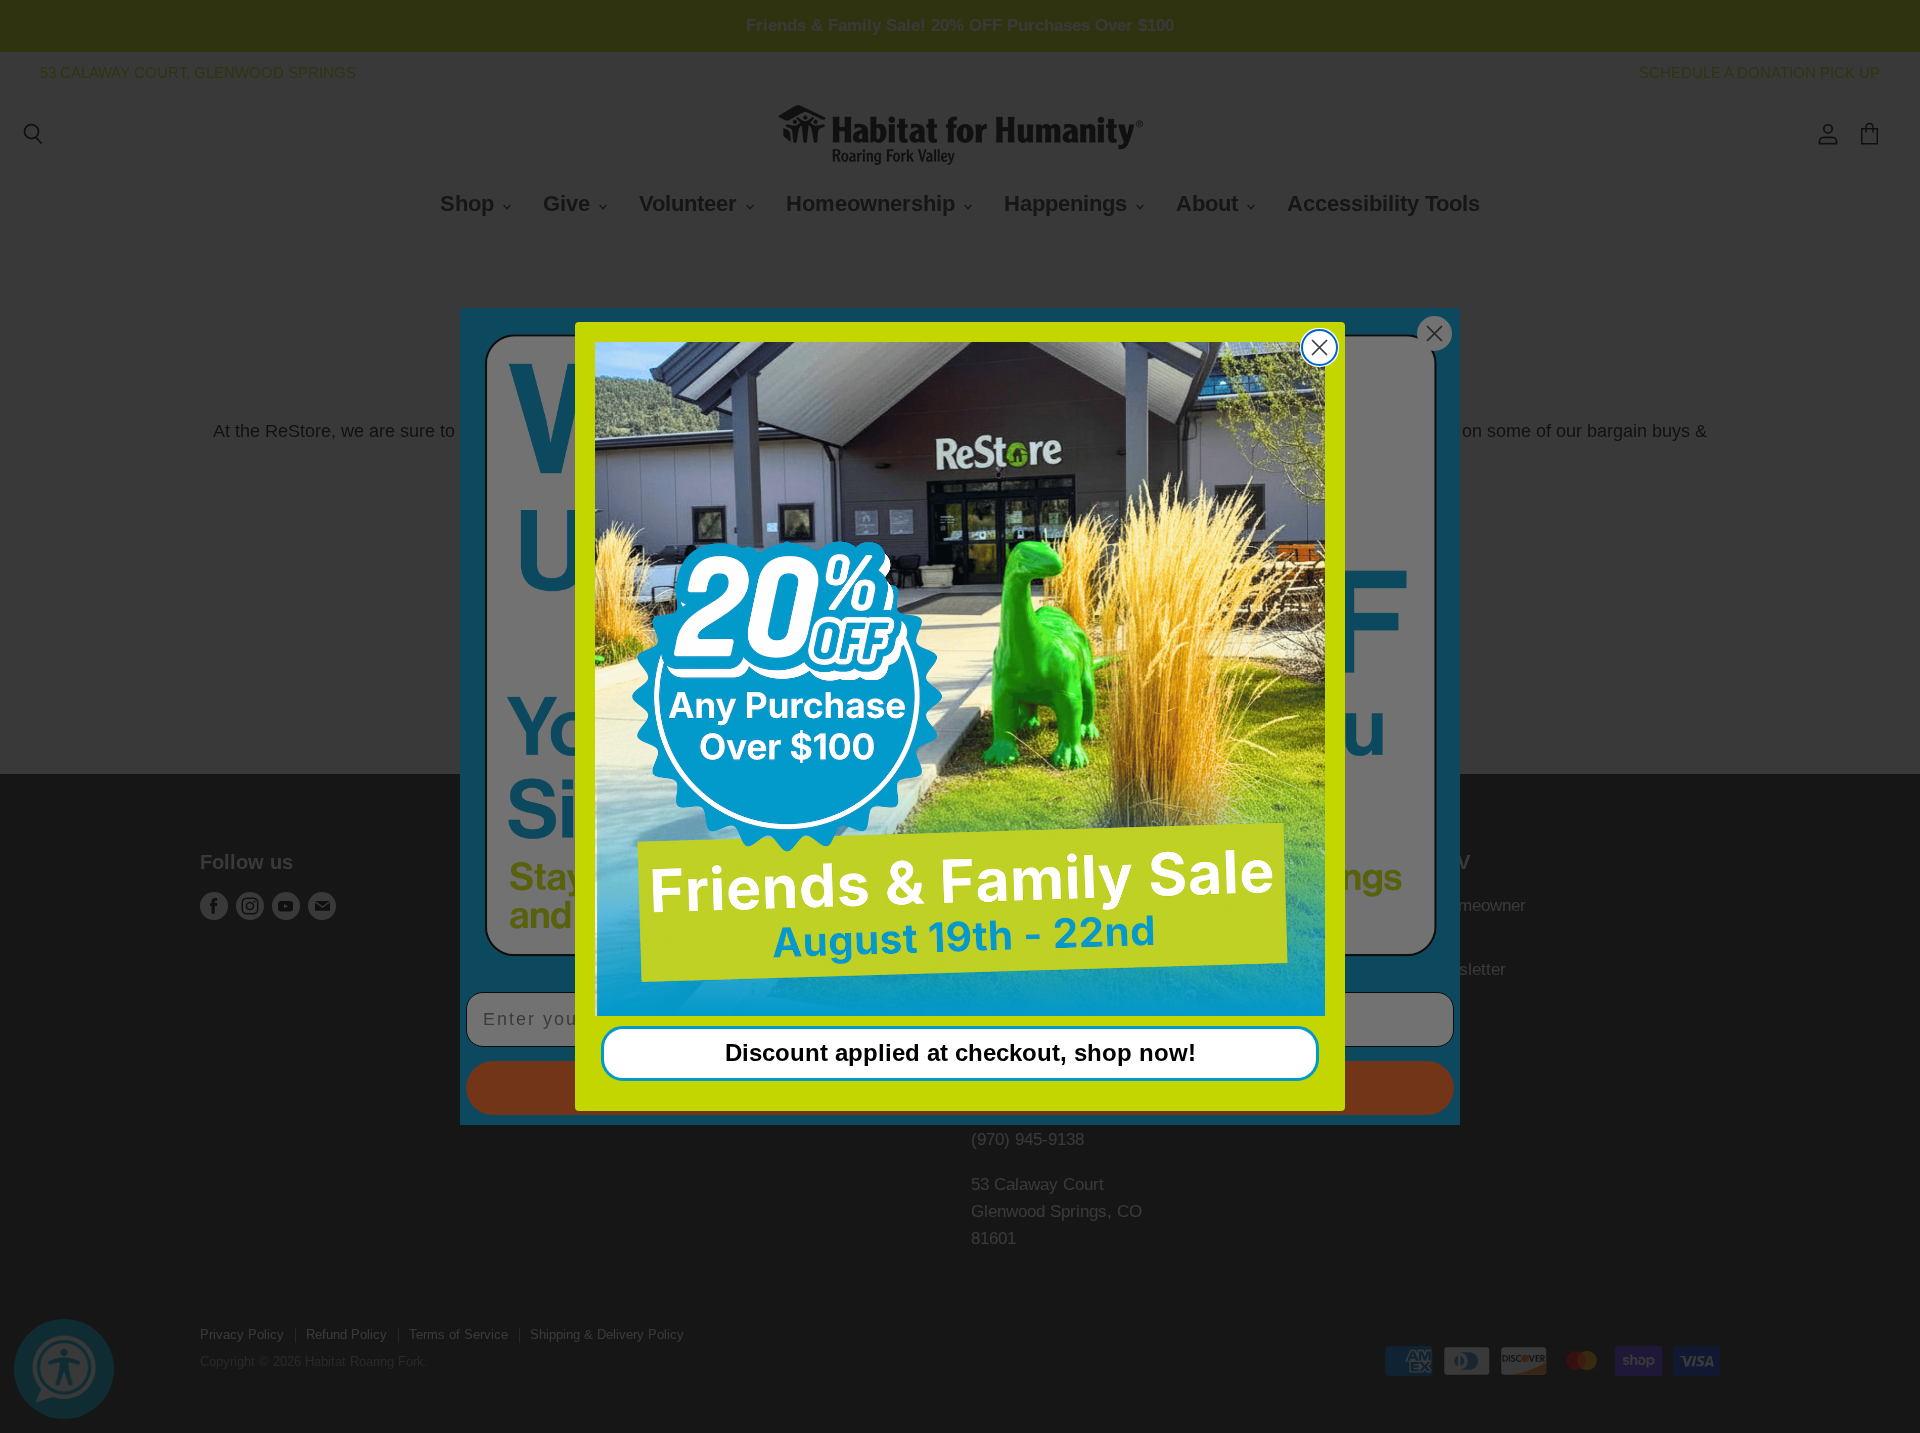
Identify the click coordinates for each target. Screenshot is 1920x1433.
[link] (960, 679)
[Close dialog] (1319, 347)
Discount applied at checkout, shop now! (960, 1052)
